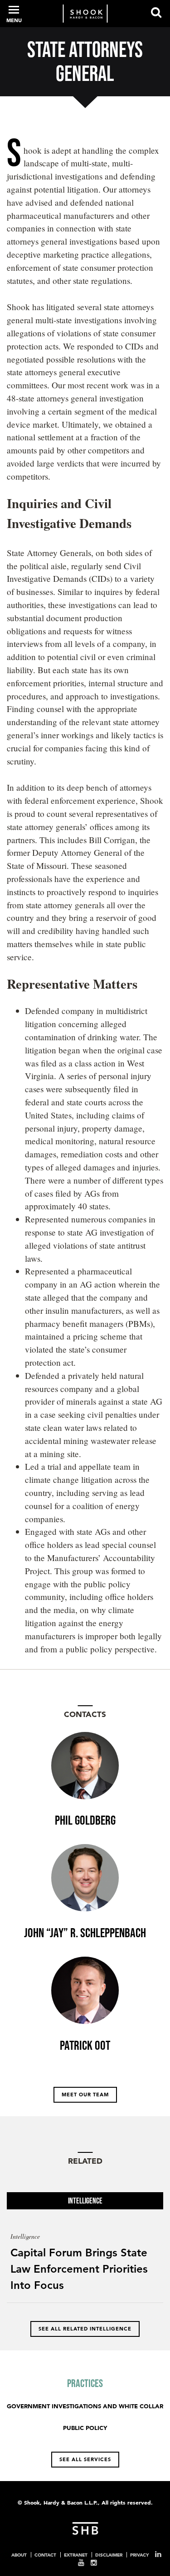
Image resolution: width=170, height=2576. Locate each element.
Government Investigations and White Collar (85, 2406)
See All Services (85, 2459)
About (19, 2555)
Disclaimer (109, 2555)
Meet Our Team (85, 2095)
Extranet (76, 2555)
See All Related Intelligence (85, 2329)
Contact (45, 2555)
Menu (14, 20)
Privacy (139, 2555)
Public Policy (85, 2428)
